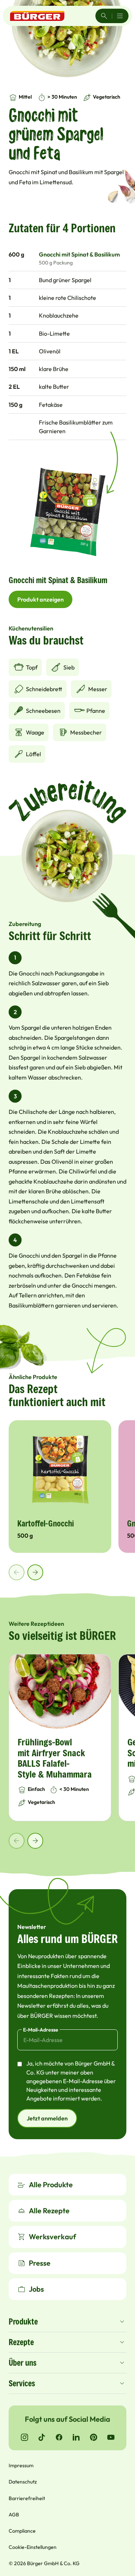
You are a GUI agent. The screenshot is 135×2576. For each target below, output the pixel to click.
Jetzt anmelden (47, 2118)
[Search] (104, 16)
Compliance (22, 2531)
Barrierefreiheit (27, 2498)
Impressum (21, 2465)
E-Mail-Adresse (41, 2030)
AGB (14, 2515)
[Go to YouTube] (111, 2437)
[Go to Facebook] (59, 2437)
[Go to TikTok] (42, 2437)
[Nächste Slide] (35, 1572)
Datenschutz (23, 2482)
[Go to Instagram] (24, 2437)
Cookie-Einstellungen (33, 2547)
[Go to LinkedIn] (76, 2437)
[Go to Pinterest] (94, 2437)
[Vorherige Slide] (17, 1572)
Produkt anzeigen (40, 599)
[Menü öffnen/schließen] (120, 16)
